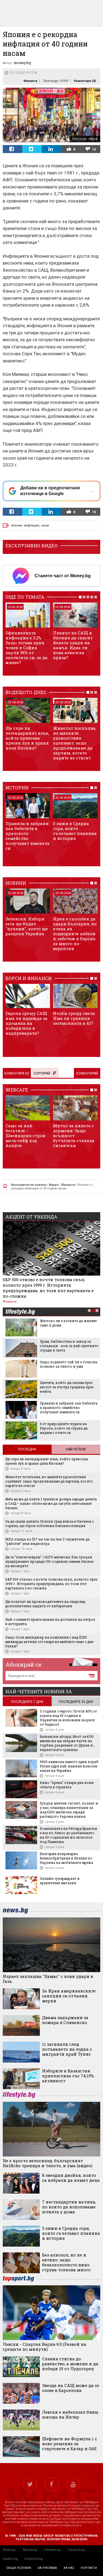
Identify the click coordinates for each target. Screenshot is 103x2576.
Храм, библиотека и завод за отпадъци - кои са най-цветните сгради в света (69, 1346)
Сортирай (42, 1073)
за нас (69, 2568)
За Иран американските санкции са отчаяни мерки (69, 1996)
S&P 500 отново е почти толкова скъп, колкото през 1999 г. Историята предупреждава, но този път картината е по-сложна (48, 1288)
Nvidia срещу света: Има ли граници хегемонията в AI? (74, 1018)
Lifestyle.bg (52, 2550)
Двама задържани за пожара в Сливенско (65, 2020)
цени (45, 525)
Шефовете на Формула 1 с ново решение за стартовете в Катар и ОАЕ (69, 2444)
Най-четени (76, 1449)
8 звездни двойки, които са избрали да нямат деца (71, 2178)
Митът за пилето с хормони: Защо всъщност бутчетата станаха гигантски (74, 1136)
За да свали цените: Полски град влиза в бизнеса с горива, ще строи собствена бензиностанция (49, 1523)
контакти (89, 2568)
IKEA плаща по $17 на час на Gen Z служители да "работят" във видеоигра (47, 1541)
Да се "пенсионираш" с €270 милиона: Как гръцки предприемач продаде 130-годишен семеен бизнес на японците (49, 1561)
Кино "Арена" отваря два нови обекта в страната (67, 1785)
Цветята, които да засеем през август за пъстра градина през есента (67, 1387)
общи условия (19, 2568)
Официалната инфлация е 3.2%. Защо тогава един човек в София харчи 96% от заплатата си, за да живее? (27, 648)
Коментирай (87, 1073)
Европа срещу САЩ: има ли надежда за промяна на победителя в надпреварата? (27, 1023)
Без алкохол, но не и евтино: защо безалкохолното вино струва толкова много (66, 2262)
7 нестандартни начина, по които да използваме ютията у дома (69, 2207)
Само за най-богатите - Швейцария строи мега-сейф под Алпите (26, 1136)
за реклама (47, 2568)
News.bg (9, 2550)
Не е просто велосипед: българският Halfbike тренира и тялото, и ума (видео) (48, 2163)
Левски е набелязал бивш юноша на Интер (70, 2414)
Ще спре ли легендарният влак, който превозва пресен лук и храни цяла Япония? (27, 738)
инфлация (32, 525)
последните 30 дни (76, 1702)
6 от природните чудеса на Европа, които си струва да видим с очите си (64, 1428)
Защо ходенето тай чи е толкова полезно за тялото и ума (69, 1364)
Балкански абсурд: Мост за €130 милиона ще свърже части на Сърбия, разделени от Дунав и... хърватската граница (68, 1743)
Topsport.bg (76, 2550)
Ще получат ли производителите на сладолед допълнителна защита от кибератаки (45, 1604)
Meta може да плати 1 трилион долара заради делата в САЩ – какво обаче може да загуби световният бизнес (51, 1503)
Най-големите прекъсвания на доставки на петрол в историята (50, 1622)
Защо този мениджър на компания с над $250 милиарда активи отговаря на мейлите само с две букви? (49, 1642)
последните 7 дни (27, 1702)
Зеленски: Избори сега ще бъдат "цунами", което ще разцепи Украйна (27, 926)
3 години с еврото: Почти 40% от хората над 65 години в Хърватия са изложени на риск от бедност (68, 1718)
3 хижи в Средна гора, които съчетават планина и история (75, 831)
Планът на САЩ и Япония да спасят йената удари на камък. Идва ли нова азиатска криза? (73, 645)
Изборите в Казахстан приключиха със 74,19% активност (68, 2076)
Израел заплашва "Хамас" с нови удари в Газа (48, 1979)
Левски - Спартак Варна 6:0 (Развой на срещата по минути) (44, 2347)
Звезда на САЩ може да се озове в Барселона (71, 2388)
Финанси (30, 81)
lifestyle (20, 1312)
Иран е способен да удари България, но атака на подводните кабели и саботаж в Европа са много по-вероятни (75, 934)
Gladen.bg (10, 2559)
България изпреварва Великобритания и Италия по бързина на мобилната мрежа (66, 1858)
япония (16, 525)
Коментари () (85, 81)
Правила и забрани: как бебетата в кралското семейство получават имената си (27, 836)
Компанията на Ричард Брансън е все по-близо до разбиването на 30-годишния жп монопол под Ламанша (69, 1835)
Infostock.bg (34, 2559)
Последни (27, 1449)
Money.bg (30, 2550)
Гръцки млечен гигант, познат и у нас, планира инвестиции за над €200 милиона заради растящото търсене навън (69, 1810)
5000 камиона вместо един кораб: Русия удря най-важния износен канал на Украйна (69, 1766)
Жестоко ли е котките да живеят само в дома (68, 1323)
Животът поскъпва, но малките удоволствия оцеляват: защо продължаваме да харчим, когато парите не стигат (75, 743)
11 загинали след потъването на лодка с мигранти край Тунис (67, 2049)
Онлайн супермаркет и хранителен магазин (60, 1881)
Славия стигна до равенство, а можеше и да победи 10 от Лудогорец (70, 2364)
